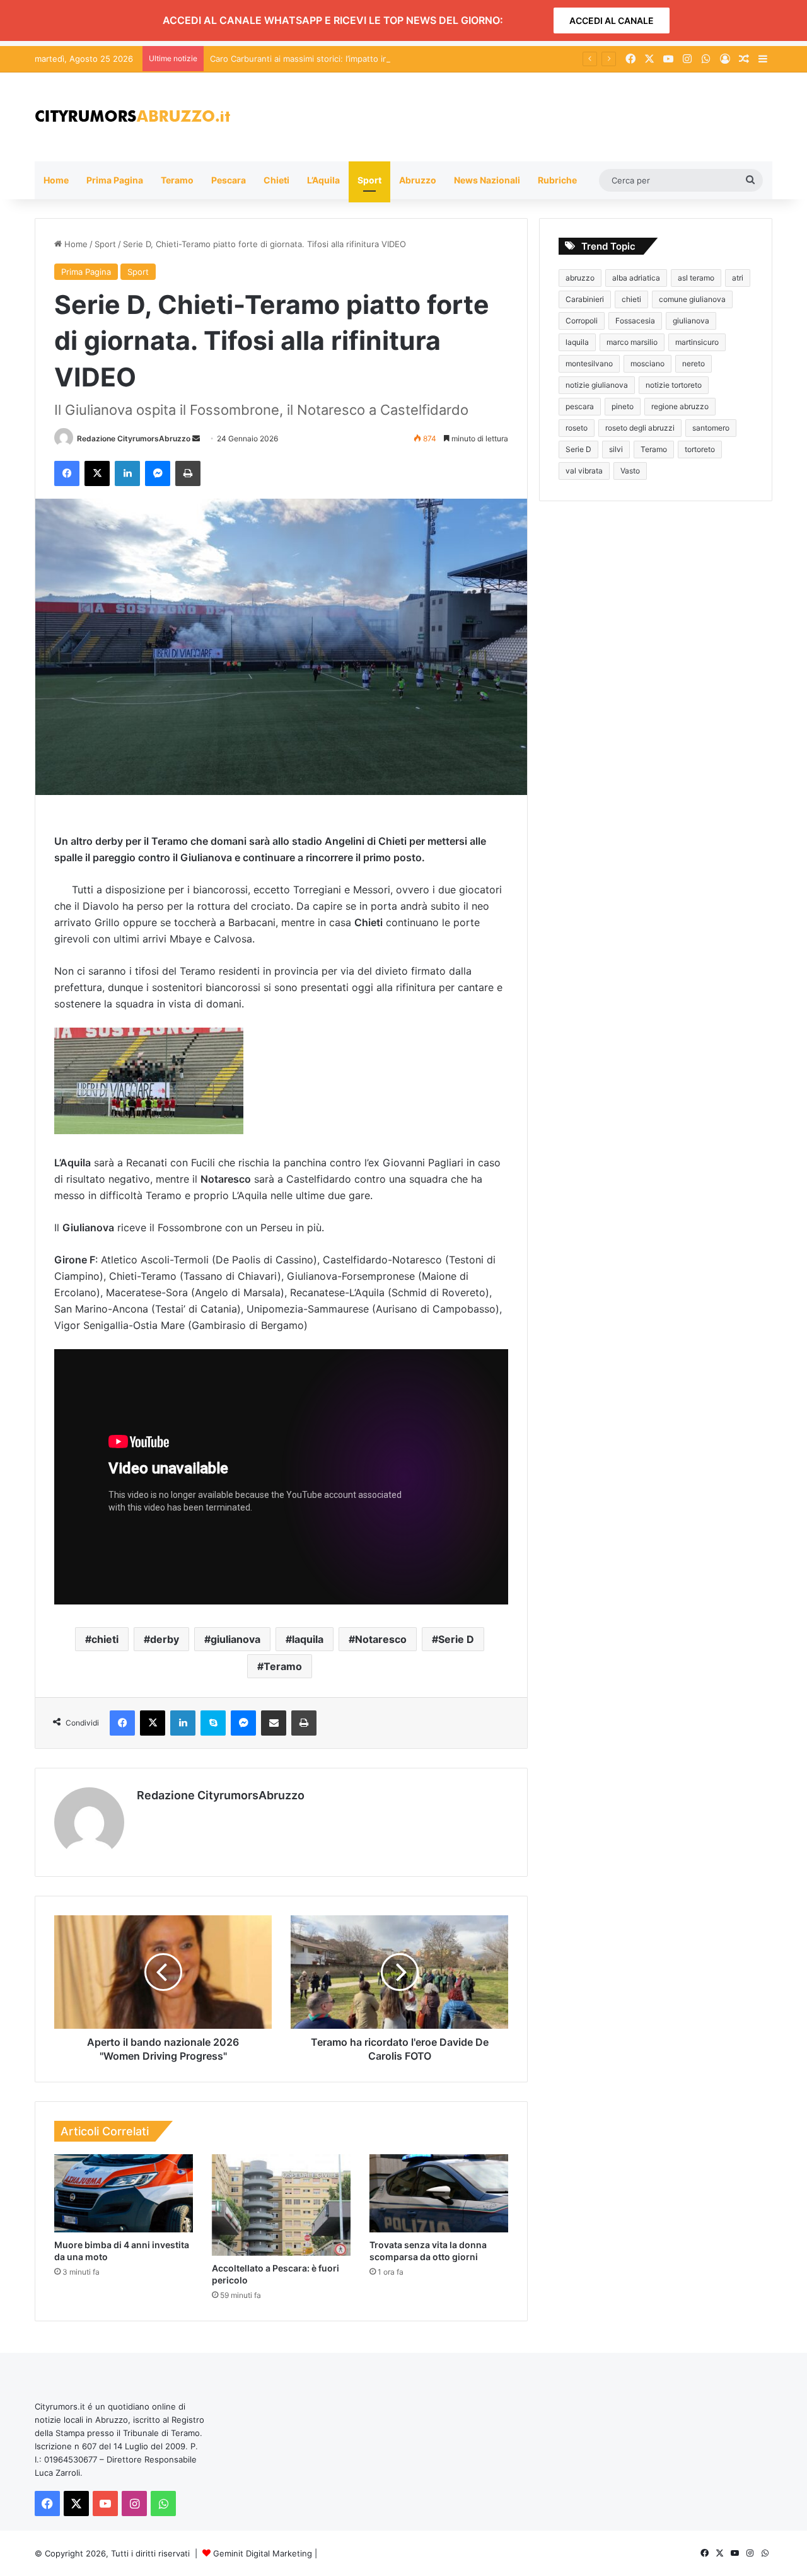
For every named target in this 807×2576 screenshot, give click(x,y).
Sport (369, 180)
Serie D (456, 1639)
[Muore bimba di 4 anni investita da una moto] (124, 2193)
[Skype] (213, 1723)
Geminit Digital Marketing (263, 2553)
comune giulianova (692, 299)
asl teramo (696, 278)
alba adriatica (636, 278)
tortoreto (700, 449)
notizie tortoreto (674, 385)
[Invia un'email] (196, 438)
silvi (616, 449)
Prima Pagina (115, 180)
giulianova (235, 1639)
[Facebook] (67, 473)
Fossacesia (635, 321)
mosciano (647, 363)
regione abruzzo (680, 406)
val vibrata (584, 471)
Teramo (177, 180)
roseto (577, 428)
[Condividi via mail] (274, 1723)
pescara (580, 406)
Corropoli (582, 321)
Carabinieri (585, 299)
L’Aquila (323, 180)
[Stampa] (188, 473)
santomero (711, 428)
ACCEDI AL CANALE (612, 20)
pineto (623, 406)
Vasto (630, 471)
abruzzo (580, 278)
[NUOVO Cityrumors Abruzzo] (132, 117)
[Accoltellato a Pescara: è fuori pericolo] (281, 2205)
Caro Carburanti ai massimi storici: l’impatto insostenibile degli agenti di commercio (372, 59)
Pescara (229, 180)
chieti (105, 1639)
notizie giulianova (597, 385)
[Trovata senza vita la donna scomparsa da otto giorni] (439, 2193)
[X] (97, 473)
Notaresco (381, 1639)
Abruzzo (418, 180)
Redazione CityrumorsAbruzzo (134, 438)
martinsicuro (697, 342)
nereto (694, 363)
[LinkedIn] (127, 473)
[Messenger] (158, 473)
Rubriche (557, 180)
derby (165, 1639)
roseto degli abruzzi (640, 428)
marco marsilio (632, 342)
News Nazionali (487, 180)
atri (738, 278)
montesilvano (589, 363)
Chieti (276, 180)
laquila (308, 1639)
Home (56, 180)
